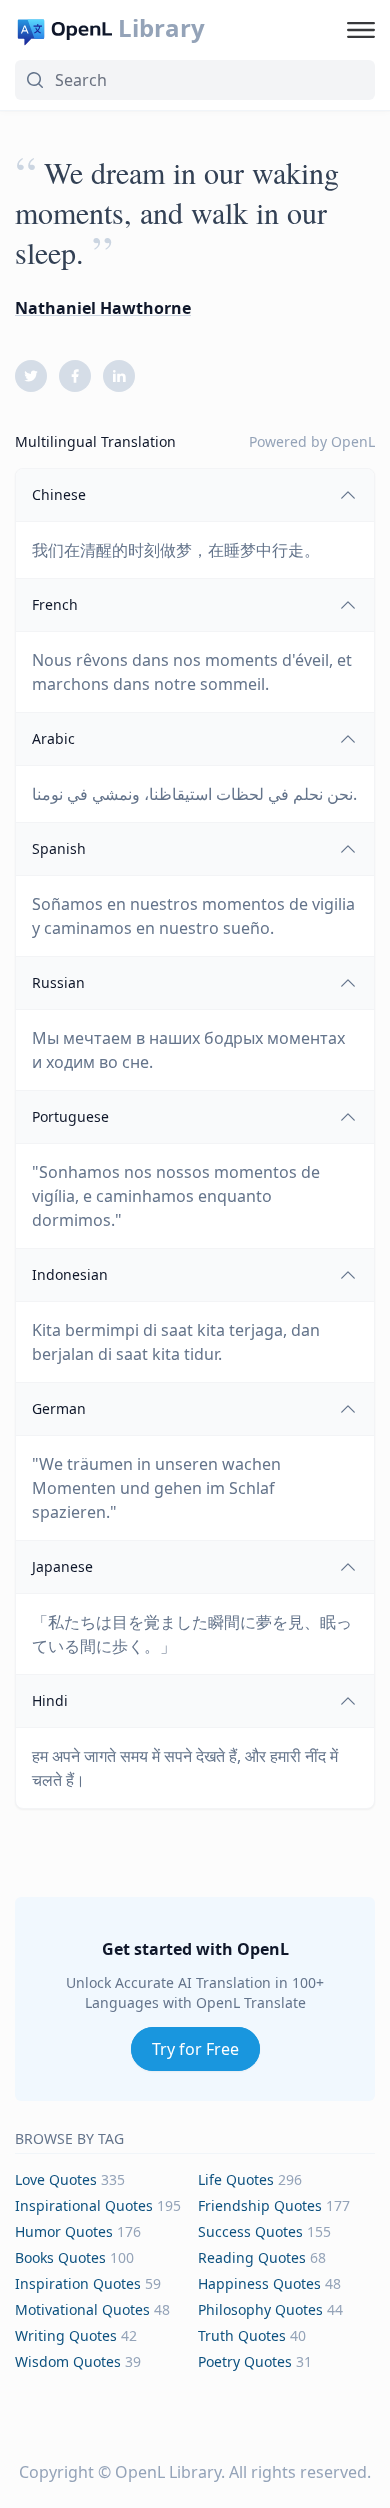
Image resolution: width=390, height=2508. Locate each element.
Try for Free (195, 2049)
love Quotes (56, 2179)
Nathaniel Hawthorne (103, 308)
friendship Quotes (260, 2205)
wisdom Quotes (68, 2361)
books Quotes (60, 2257)
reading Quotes (252, 2257)
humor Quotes (64, 2231)
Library (161, 28)
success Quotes (250, 2231)
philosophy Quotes (260, 2309)
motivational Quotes (82, 2309)
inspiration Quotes (78, 2283)
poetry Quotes (245, 2361)
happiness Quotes (259, 2283)
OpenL (353, 441)
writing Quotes (66, 2335)
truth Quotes (242, 2335)
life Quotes (236, 2179)
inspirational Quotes (84, 2205)
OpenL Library (168, 2472)
